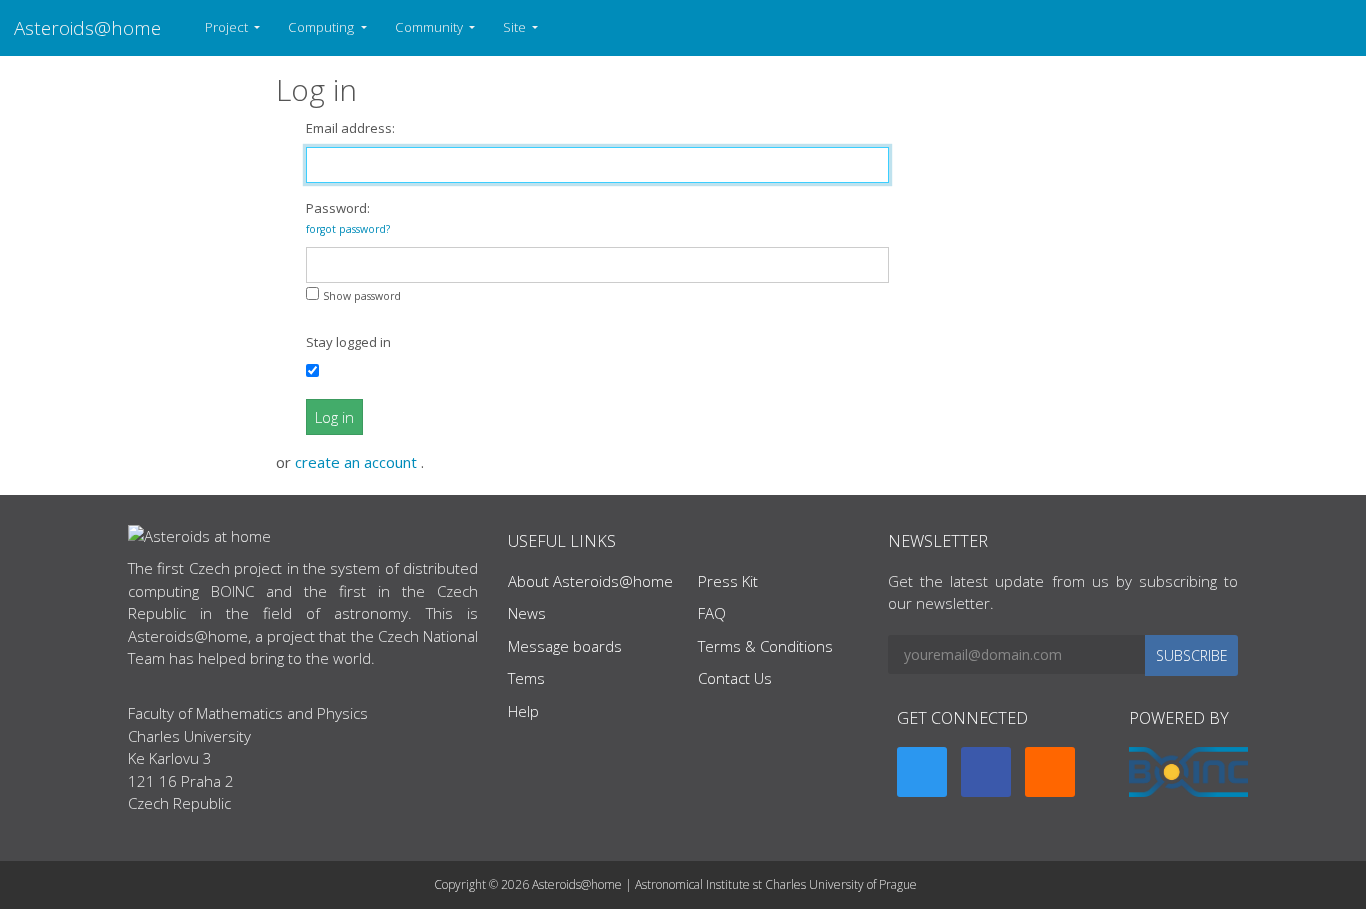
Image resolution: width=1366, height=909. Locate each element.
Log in (334, 417)
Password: (348, 217)
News (527, 613)
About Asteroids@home (590, 581)
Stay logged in (348, 342)
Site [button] (516, 27)
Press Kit (728, 581)
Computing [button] (322, 27)
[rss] (1050, 772)
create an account (358, 462)
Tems (526, 678)
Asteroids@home (87, 27)
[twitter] (922, 772)
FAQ (712, 613)
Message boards (565, 646)
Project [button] (228, 27)
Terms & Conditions (765, 646)
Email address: (350, 128)
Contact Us (735, 678)
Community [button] (430, 27)
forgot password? (348, 229)
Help (523, 711)
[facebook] (986, 772)
